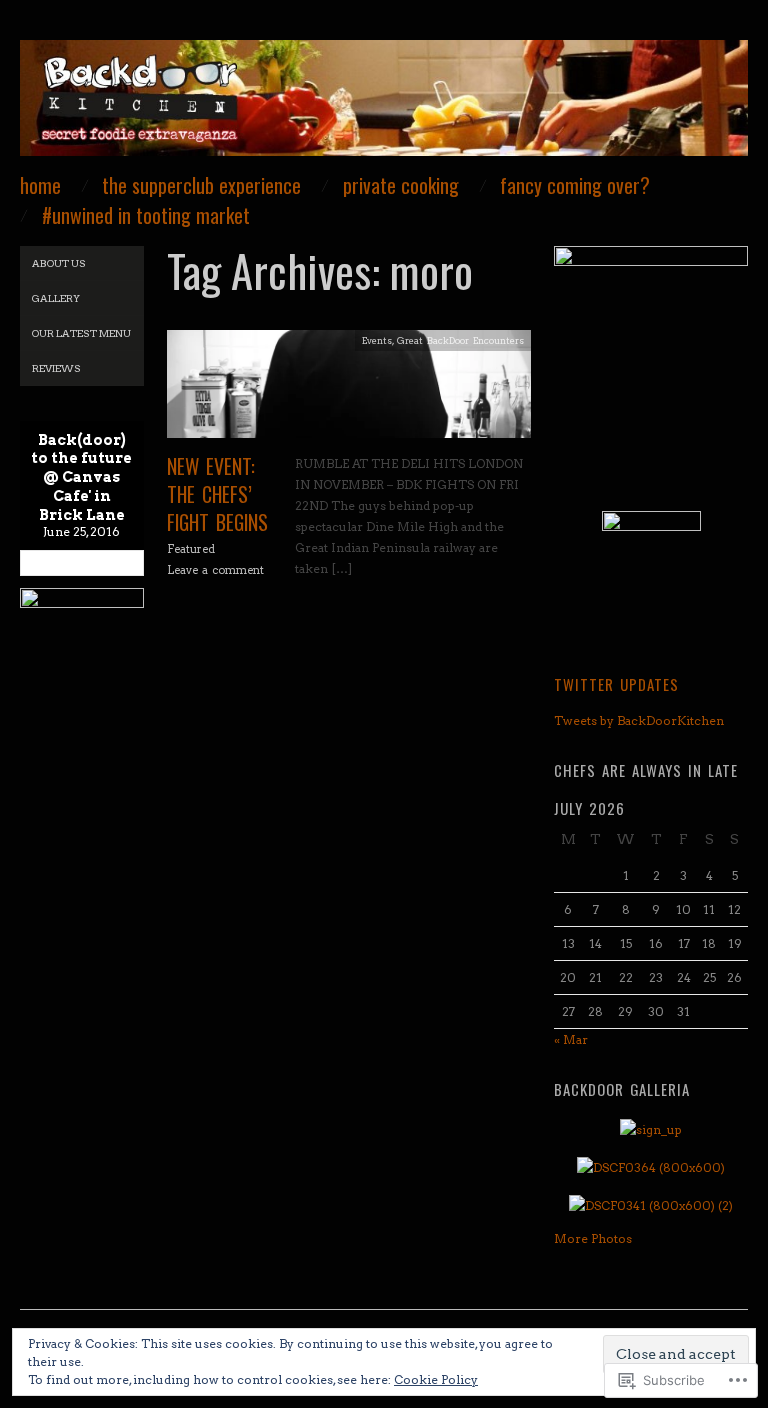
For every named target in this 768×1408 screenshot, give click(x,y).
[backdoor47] (384, 106)
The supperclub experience (201, 186)
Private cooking (401, 186)
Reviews (56, 368)
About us (59, 263)
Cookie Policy (436, 1379)
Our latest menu (81, 333)
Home (40, 186)
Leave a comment (215, 570)
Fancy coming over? (575, 186)
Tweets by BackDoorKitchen (639, 720)
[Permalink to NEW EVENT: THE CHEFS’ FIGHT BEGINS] (349, 390)
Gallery (56, 298)
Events (377, 340)
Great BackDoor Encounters (460, 340)
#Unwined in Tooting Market (146, 216)
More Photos (593, 1238)
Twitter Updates (616, 684)
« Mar (571, 1039)
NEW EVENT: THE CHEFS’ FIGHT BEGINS (217, 494)
